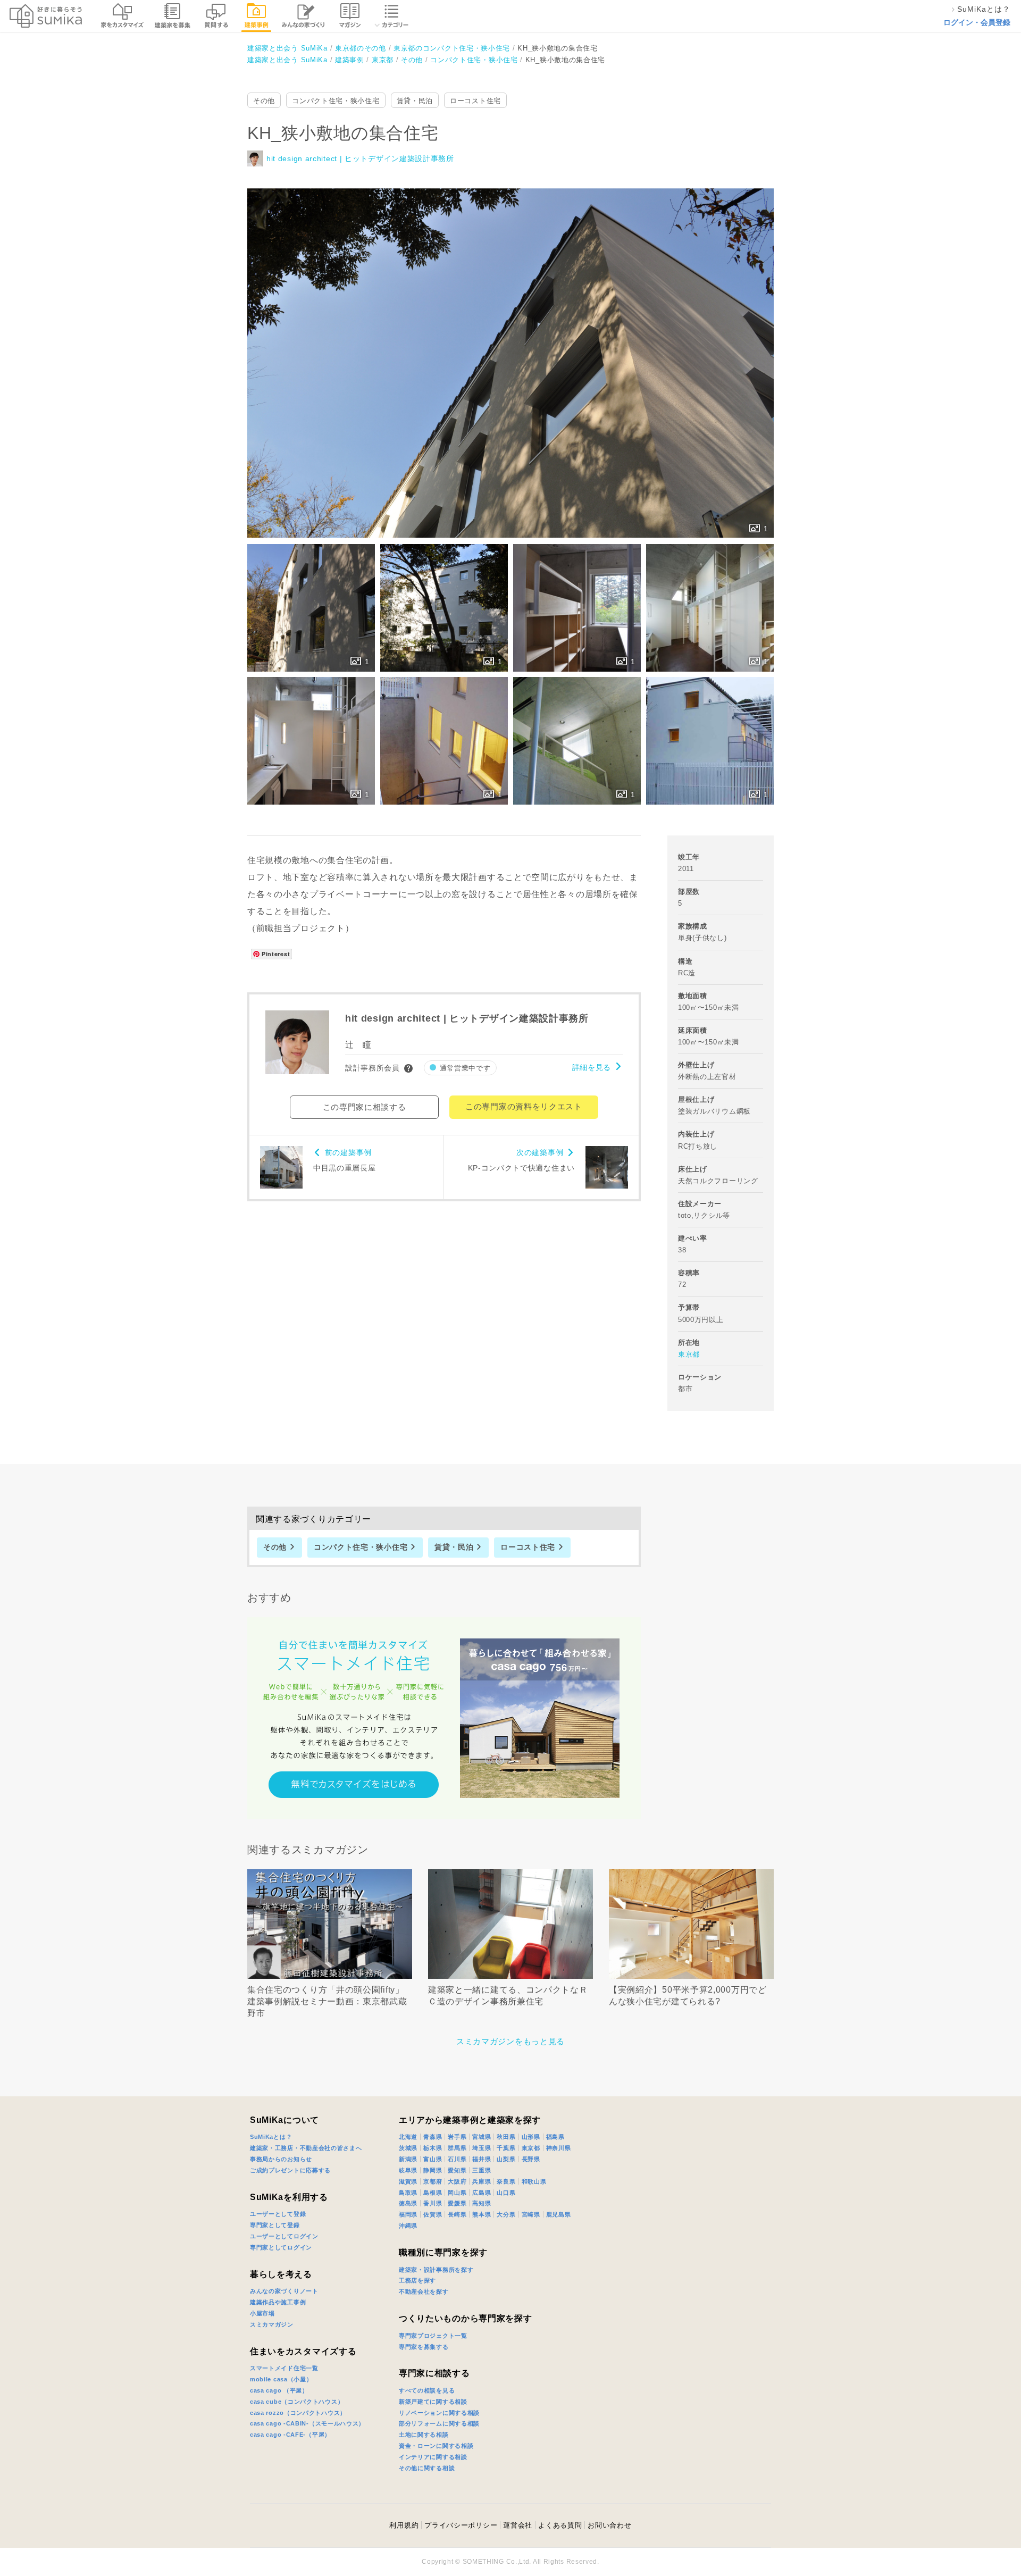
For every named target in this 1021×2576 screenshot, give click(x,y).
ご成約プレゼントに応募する (290, 2170)
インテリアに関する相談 (433, 2457)
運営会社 (518, 2525)
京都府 (433, 2181)
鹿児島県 (559, 2214)
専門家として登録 (275, 2225)
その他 (264, 101)
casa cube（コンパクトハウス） (297, 2402)
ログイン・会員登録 (977, 22)
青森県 (433, 2137)
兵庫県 (482, 2181)
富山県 (433, 2159)
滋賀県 (408, 2181)
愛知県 (457, 2170)
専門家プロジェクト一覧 (433, 2336)
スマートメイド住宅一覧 (284, 2368)
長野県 (531, 2159)
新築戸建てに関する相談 (433, 2402)
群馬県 (457, 2148)
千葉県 (506, 2148)
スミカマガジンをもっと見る (510, 2041)
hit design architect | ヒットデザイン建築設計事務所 (360, 158)
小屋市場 (262, 2313)
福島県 (555, 2137)
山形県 (531, 2137)
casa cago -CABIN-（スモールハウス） (307, 2423)
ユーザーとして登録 (278, 2214)
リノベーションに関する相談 (439, 2413)
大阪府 (457, 2181)
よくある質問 (560, 2525)
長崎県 (457, 2214)
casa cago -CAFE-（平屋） (290, 2435)
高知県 (482, 2203)
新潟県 (408, 2159)
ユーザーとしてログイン (284, 2236)
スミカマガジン (272, 2324)
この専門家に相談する (365, 1107)
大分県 (506, 2214)
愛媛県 (457, 2203)
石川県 (457, 2159)
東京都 (689, 1354)
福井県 (482, 2159)
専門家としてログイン (281, 2247)
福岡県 (408, 2214)
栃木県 (433, 2148)
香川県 (433, 2203)
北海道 (408, 2137)
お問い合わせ (609, 2525)
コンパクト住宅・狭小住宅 (336, 101)
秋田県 (506, 2137)
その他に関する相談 (427, 2468)
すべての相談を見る (427, 2390)
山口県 (506, 2193)
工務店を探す (417, 2280)
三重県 (482, 2170)
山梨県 (506, 2159)
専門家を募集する (424, 2347)
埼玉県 (482, 2148)
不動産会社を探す (424, 2291)
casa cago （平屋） (279, 2390)
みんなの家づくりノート (284, 2291)
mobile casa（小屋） (281, 2379)
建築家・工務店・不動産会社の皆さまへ (306, 2148)
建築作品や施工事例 (278, 2302)
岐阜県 (408, 2170)
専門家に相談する (434, 2373)
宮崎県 (531, 2214)
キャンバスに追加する (517, 352)
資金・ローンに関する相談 (436, 2446)
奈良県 (506, 2181)
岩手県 (457, 2137)
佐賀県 (433, 2214)
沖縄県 (408, 2226)
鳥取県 (408, 2193)
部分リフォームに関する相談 (439, 2423)
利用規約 (404, 2525)
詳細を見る (592, 1067)
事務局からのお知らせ (281, 2159)
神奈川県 (559, 2148)
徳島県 (408, 2203)
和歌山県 (534, 2181)
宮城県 (482, 2137)
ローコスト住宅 (475, 101)
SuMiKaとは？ (271, 2137)
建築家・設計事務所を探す (436, 2270)
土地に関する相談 (424, 2435)
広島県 (482, 2193)
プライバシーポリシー (461, 2525)
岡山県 (457, 2193)
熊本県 (482, 2214)
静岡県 (433, 2170)
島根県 (433, 2193)
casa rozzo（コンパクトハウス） (298, 2413)
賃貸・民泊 (415, 101)
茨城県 (408, 2148)
